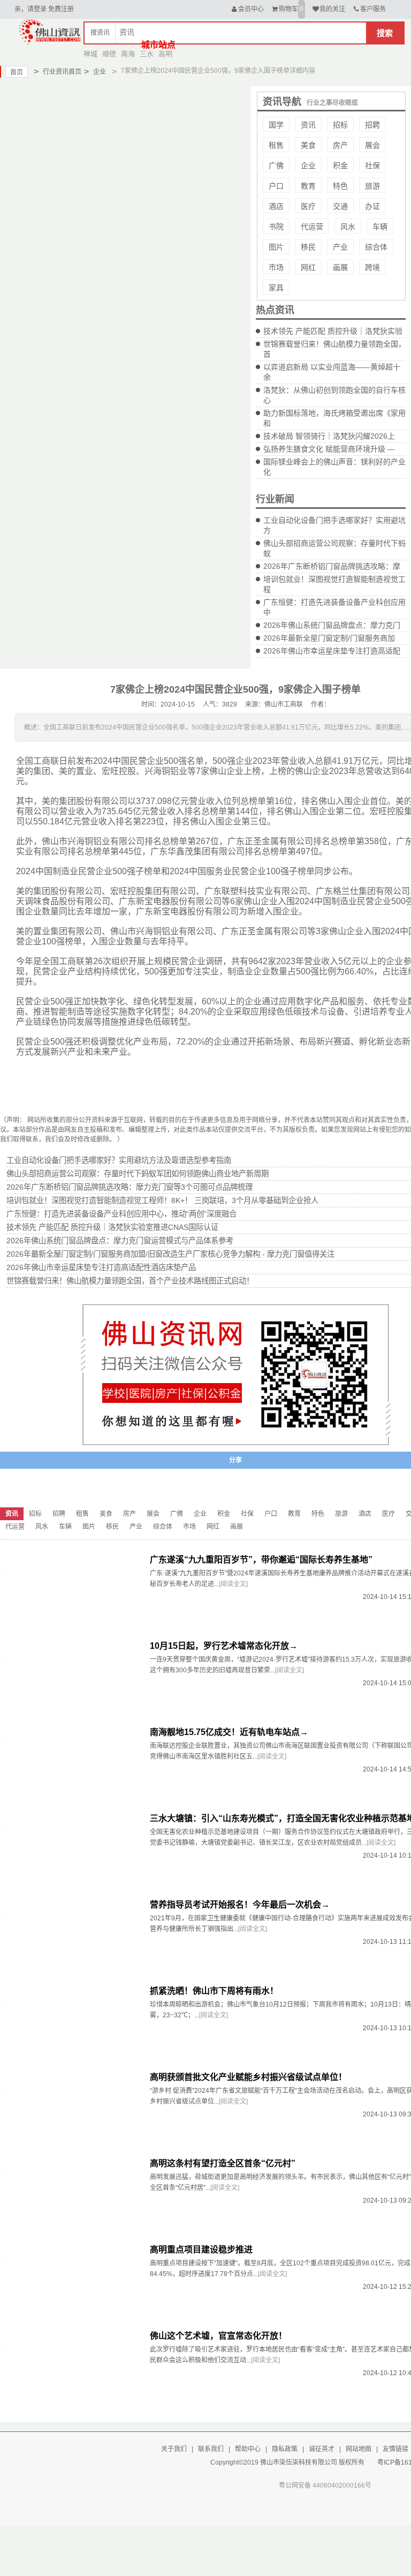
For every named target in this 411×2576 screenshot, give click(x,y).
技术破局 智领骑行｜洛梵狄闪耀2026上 (329, 436)
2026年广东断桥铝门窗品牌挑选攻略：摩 (332, 566)
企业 (95, 72)
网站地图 (359, 2449)
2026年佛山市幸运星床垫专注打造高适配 (332, 651)
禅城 (90, 54)
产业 (340, 247)
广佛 (276, 166)
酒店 (276, 206)
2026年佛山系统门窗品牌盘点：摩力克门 (332, 625)
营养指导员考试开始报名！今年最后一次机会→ (240, 1905)
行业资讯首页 (58, 72)
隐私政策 (285, 2449)
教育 (308, 186)
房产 (340, 145)
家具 (276, 288)
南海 (128, 54)
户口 (276, 186)
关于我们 (174, 2449)
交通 (340, 206)
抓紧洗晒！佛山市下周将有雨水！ (214, 1991)
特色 (340, 186)
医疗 (308, 206)
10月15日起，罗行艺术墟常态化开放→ (224, 1646)
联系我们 (211, 2449)
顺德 (109, 54)
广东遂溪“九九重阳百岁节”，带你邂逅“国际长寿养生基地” (261, 1560)
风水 (348, 227)
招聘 (372, 125)
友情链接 (395, 2449)
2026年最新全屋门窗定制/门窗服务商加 (329, 638)
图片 (276, 247)
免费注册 (61, 9)
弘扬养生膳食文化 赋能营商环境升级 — (329, 449)
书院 (276, 227)
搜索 (385, 33)
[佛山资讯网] (50, 31)
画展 (340, 267)
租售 (276, 145)
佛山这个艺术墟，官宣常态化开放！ (218, 2336)
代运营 (312, 227)
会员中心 (251, 9)
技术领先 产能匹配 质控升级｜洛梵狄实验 (333, 331)
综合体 (376, 247)
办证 (372, 206)
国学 (276, 125)
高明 (165, 54)
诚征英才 (322, 2449)
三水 (147, 54)
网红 (308, 267)
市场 (276, 267)
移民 (308, 247)
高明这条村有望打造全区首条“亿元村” (223, 2163)
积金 (340, 166)
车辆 (380, 227)
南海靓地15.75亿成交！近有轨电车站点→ (229, 1732)
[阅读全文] (233, 1584)
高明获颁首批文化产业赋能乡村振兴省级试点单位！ (248, 2077)
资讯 (308, 125)
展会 (372, 145)
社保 (372, 166)
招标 (340, 125)
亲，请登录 (31, 9)
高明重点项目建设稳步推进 (201, 2250)
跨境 (372, 267)
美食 (308, 145)
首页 (17, 72)
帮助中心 (248, 2449)
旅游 (372, 186)
